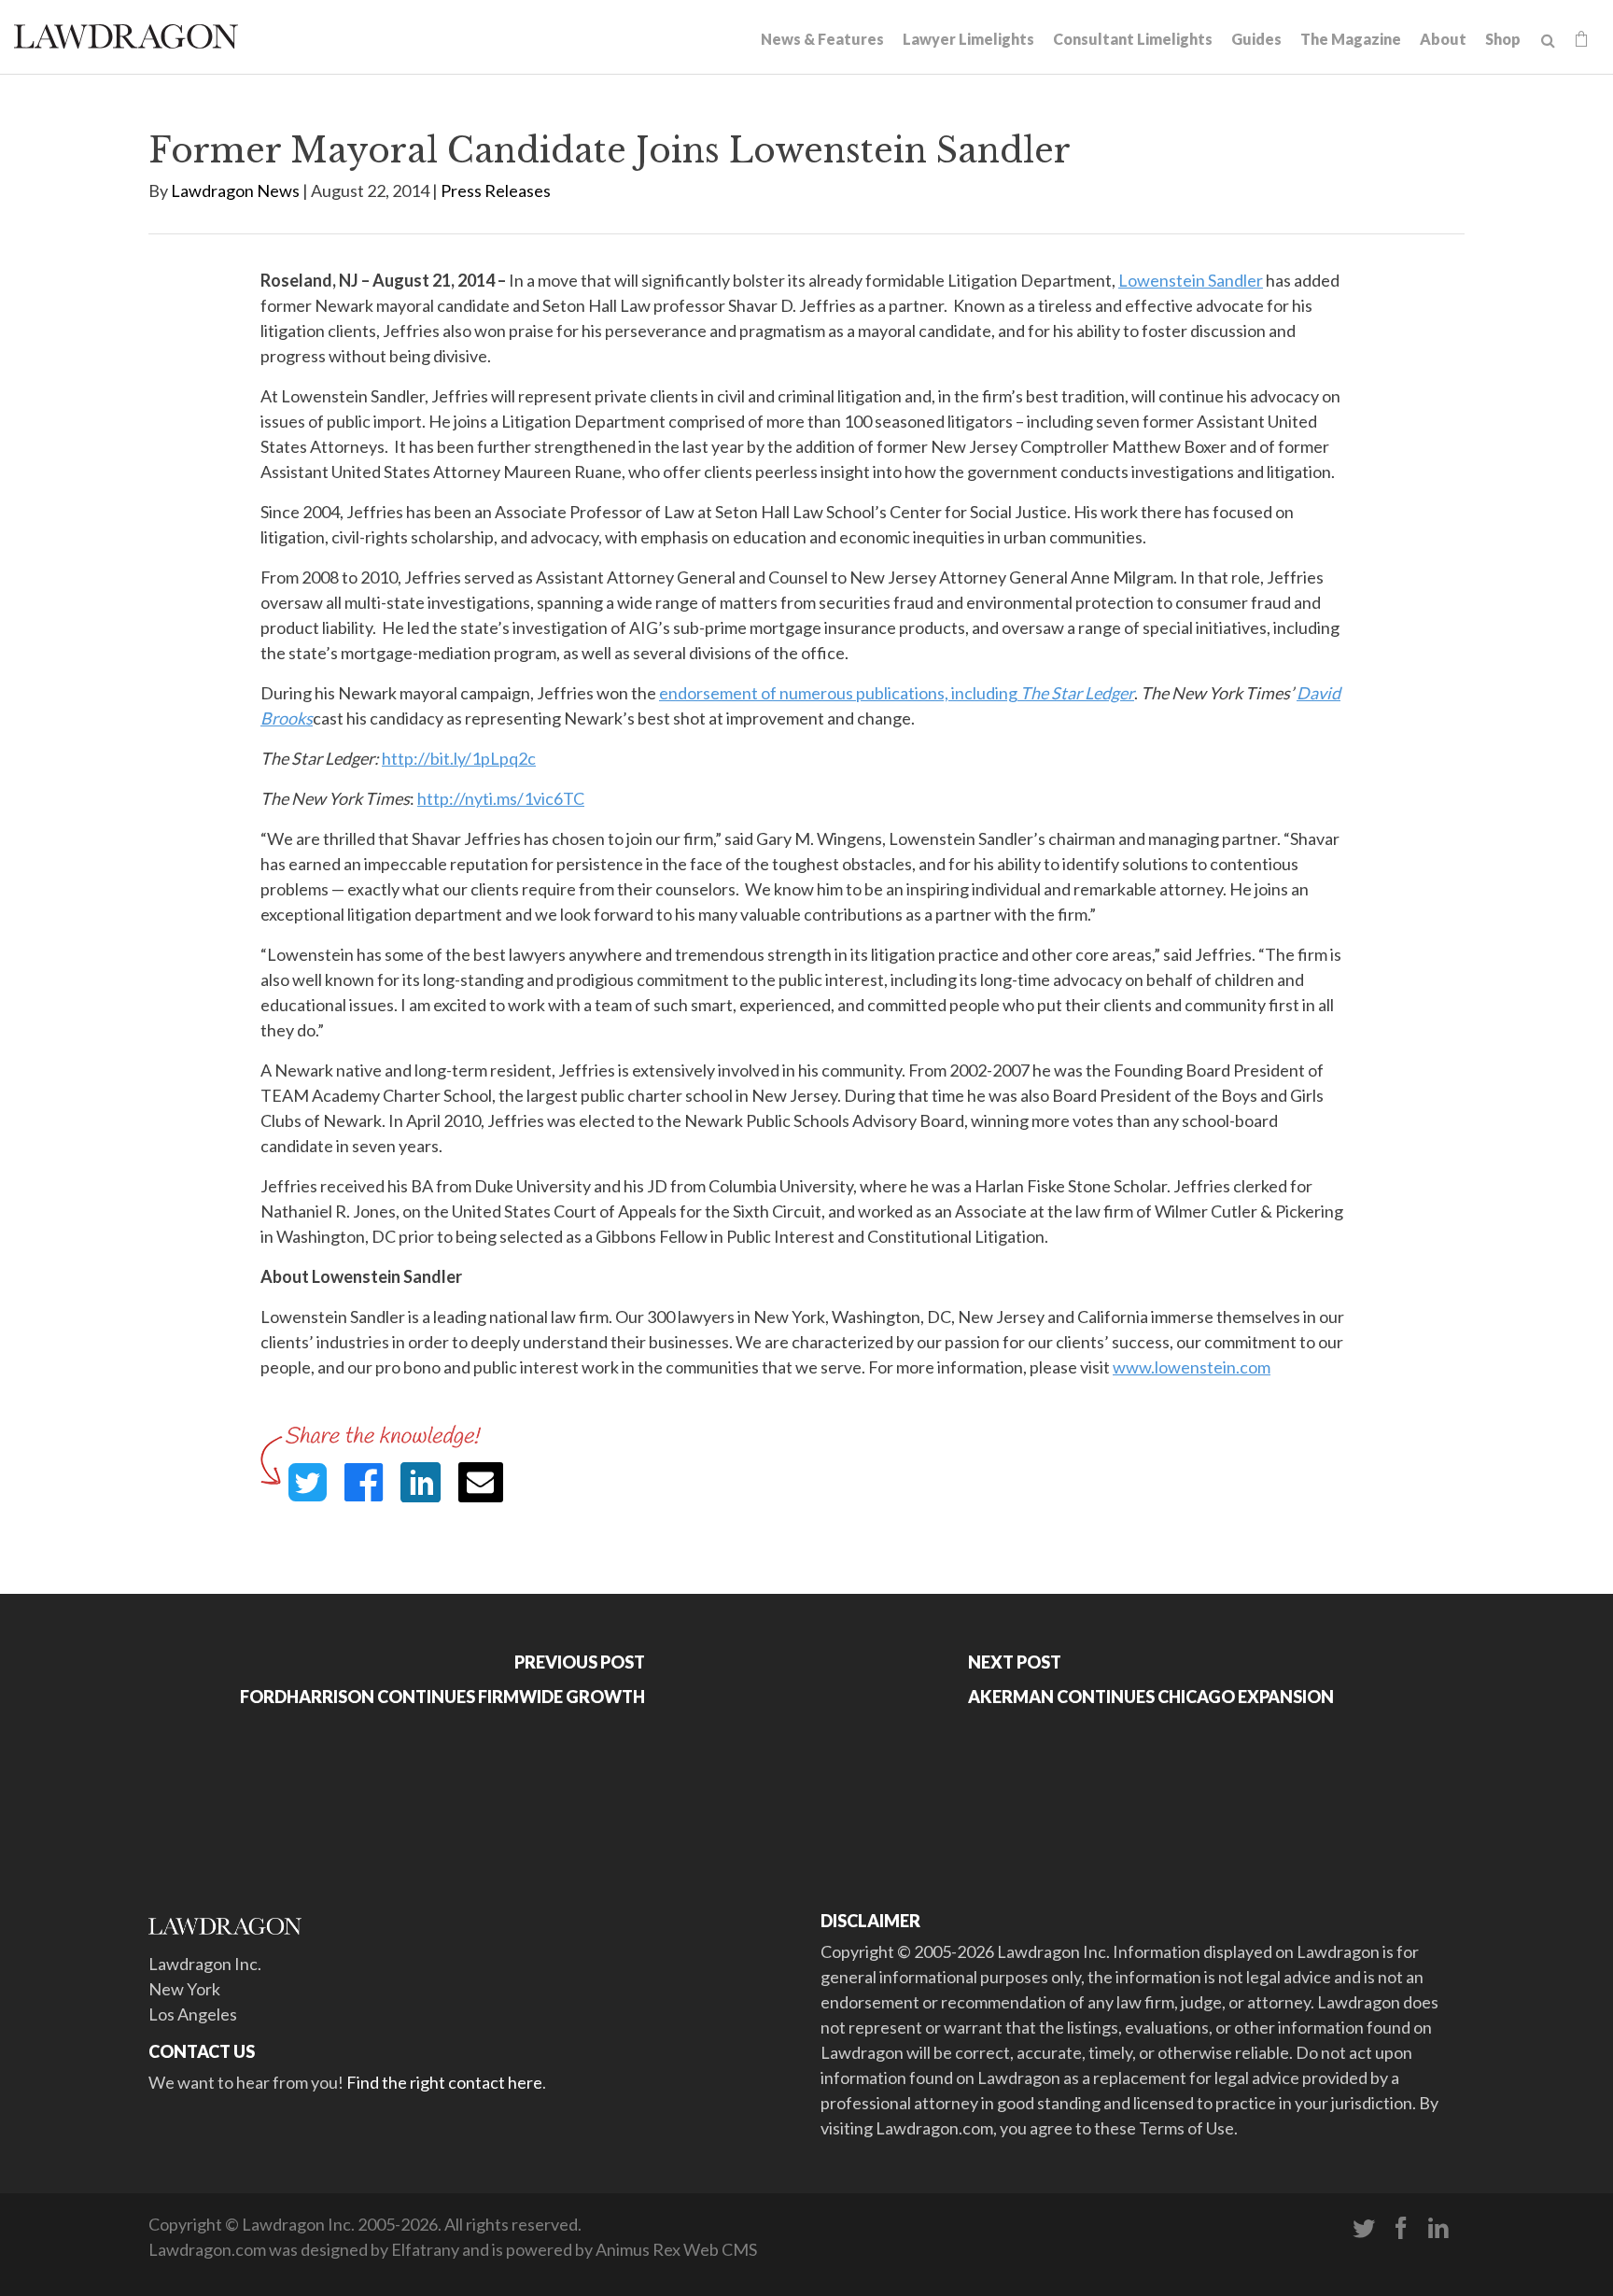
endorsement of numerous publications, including (897, 693)
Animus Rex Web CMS (676, 2249)
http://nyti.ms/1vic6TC (501, 798)
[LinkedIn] (1438, 2229)
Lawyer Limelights (968, 39)
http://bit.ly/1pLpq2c (459, 758)
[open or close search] (1548, 41)
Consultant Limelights (1133, 39)
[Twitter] (1364, 2229)
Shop (1503, 39)
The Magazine (1351, 39)
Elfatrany (425, 2249)
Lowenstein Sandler (1191, 280)
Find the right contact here (444, 2082)
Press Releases (496, 190)
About (1443, 39)
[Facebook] (1401, 2229)
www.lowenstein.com (1192, 1367)
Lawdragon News (235, 190)
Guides (1256, 39)
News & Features (822, 39)
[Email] (481, 1482)
